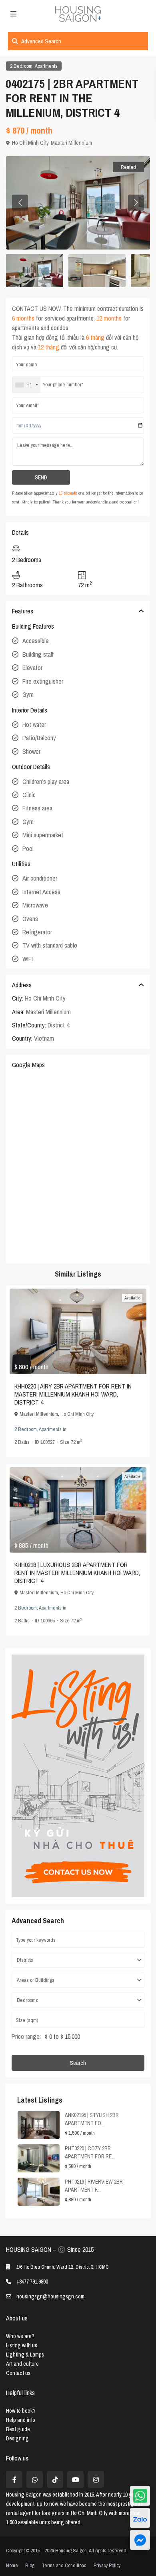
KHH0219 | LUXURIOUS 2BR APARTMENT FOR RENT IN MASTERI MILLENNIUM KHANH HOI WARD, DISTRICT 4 (77, 1573)
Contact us (18, 2373)
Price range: (26, 2036)
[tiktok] (55, 2480)
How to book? (21, 2411)
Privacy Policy (107, 2565)
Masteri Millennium (71, 143)
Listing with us (22, 2345)
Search (78, 2063)
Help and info (21, 2420)
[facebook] (14, 2480)
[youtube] (75, 2480)
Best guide (18, 2429)
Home (12, 2565)
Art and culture (22, 2364)
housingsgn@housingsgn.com (50, 2296)
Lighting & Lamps (25, 2355)
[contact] (140, 2540)
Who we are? (20, 2336)
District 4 (58, 1025)
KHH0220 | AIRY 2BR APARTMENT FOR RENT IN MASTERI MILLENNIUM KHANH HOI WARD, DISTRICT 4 (73, 1394)
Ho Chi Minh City (30, 143)
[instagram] (96, 2480)
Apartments (46, 66)
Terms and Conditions (64, 2565)
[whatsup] (35, 2480)
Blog (30, 2565)
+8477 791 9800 (32, 2282)
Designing (17, 2438)
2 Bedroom (21, 66)
